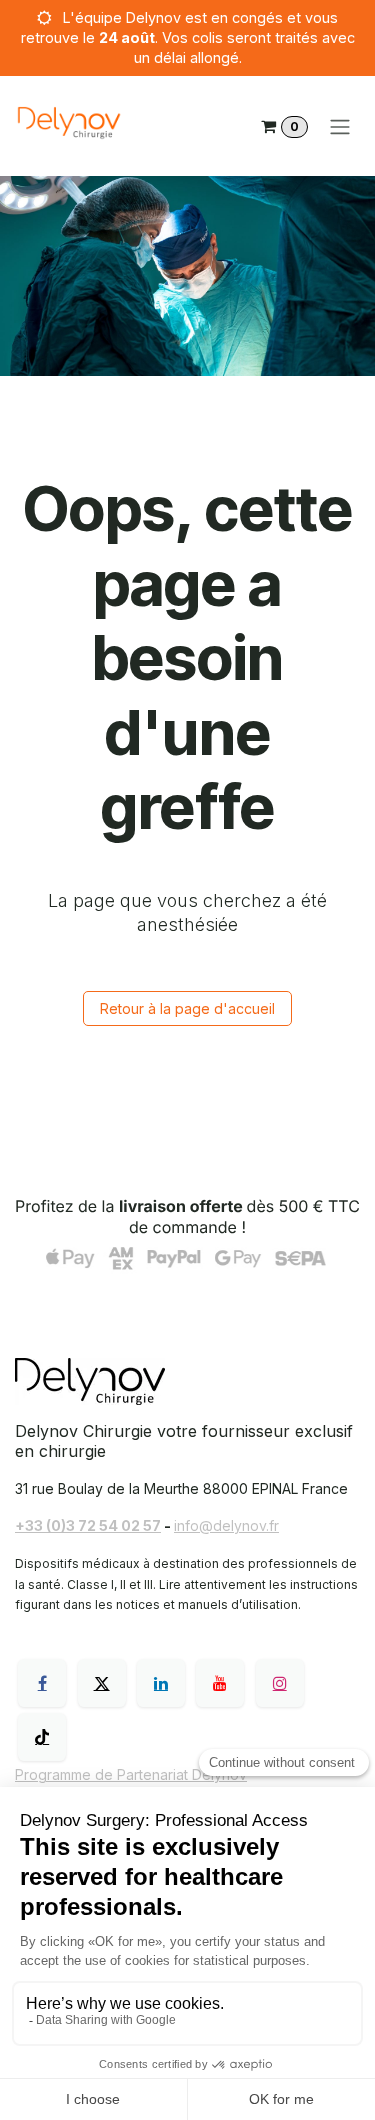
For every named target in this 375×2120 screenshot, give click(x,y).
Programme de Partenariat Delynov (131, 1774)
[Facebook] (42, 1683)
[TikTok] (42, 1737)
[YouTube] (220, 1683)
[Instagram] (280, 1683)
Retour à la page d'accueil (187, 1008)
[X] (102, 1683)
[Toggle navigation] (340, 127)
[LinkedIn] (161, 1683)
